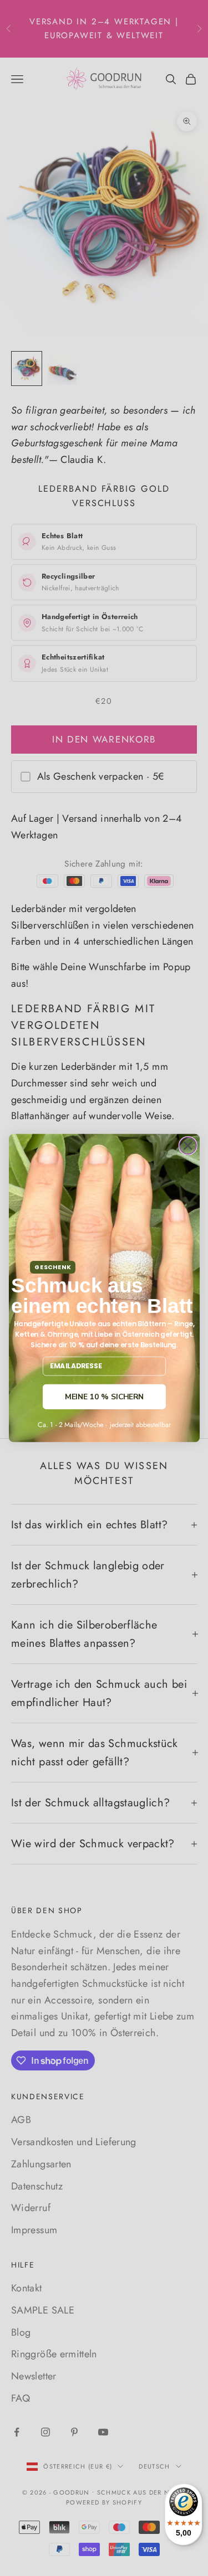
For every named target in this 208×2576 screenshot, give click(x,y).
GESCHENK (52, 1267)
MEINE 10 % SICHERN (104, 1397)
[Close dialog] (188, 1146)
